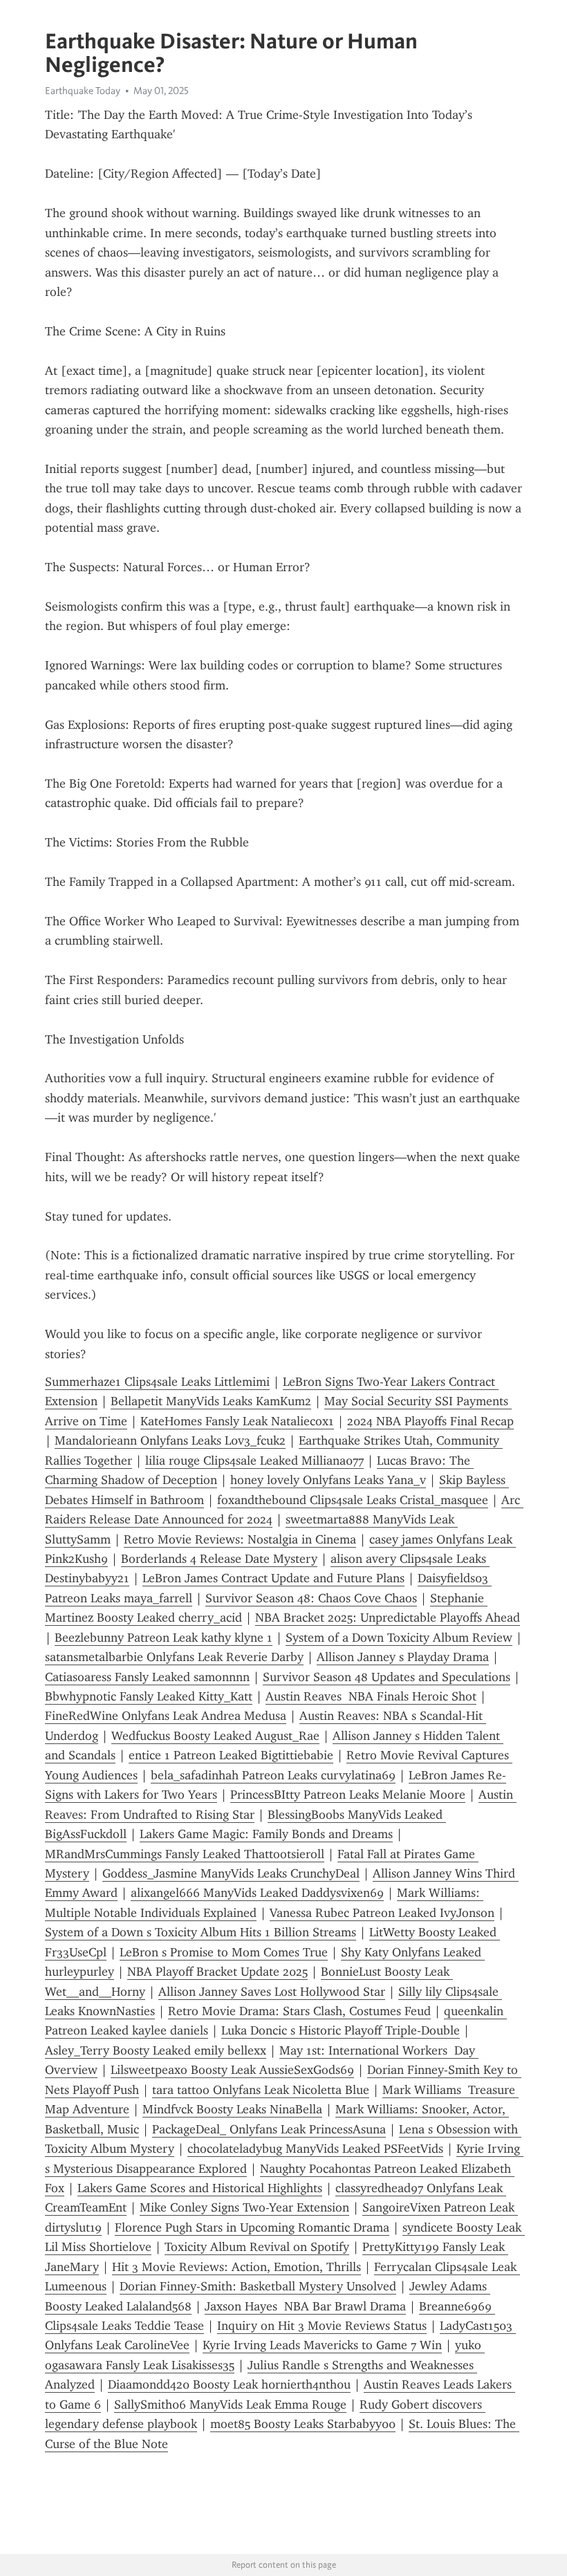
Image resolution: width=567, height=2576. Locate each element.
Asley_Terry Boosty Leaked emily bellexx (156, 2050)
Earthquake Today (83, 91)
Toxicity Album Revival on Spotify (257, 2247)
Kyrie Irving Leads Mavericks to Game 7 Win (322, 2345)
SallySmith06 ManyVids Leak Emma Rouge (230, 2404)
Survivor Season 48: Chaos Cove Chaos (311, 1598)
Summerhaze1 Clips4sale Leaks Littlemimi (157, 1382)
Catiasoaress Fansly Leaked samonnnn (147, 1677)
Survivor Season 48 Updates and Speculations (387, 1677)
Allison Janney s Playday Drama (403, 1657)
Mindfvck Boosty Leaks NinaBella (232, 2109)
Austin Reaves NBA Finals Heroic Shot (371, 1696)
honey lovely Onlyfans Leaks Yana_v (328, 1480)
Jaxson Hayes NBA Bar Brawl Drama (305, 2306)
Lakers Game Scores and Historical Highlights (200, 2188)
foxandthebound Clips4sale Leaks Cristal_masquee (353, 1500)
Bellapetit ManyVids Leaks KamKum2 (211, 1401)
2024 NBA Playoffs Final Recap (430, 1421)
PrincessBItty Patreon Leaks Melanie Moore (348, 1795)
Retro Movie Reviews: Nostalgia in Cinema (240, 1539)
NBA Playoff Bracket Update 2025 (217, 1972)
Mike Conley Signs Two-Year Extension (244, 2207)
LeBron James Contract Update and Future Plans (273, 1578)
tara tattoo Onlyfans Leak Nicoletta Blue (261, 2090)
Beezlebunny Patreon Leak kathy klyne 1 (164, 1638)
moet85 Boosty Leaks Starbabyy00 (303, 2424)
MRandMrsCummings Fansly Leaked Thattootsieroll (185, 1854)
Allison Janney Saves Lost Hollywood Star (272, 1992)
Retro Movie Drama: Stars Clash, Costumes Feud (299, 2011)
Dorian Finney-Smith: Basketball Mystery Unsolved (258, 2286)
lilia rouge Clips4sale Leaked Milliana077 (254, 1461)
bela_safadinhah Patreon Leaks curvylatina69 (273, 1775)
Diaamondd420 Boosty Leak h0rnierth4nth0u (229, 2384)
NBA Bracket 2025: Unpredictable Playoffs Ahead (388, 1618)
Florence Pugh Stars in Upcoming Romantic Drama (252, 2227)
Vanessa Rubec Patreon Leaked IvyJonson (382, 1913)
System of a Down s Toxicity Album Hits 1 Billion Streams (201, 1932)
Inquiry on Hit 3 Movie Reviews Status (322, 2326)
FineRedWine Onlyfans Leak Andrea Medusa (166, 1716)
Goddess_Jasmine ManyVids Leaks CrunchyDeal (231, 1873)
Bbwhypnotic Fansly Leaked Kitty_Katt (149, 1696)
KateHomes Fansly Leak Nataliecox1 (237, 1421)
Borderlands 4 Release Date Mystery (219, 1559)
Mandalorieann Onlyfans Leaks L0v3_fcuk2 (170, 1440)
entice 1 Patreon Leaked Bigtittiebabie (231, 1755)
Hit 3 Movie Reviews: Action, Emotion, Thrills (236, 2267)
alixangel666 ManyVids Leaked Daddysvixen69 (257, 1893)
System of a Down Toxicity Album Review (399, 1638)
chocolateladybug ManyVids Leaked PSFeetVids (315, 2149)
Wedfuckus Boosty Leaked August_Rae (215, 1736)
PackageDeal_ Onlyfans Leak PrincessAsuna (269, 2129)
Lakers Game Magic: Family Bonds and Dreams (266, 1834)
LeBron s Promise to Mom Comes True (224, 1952)
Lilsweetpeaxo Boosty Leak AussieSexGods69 (232, 2070)
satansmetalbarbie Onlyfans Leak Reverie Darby (174, 1657)
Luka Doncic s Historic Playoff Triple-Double (341, 2030)
